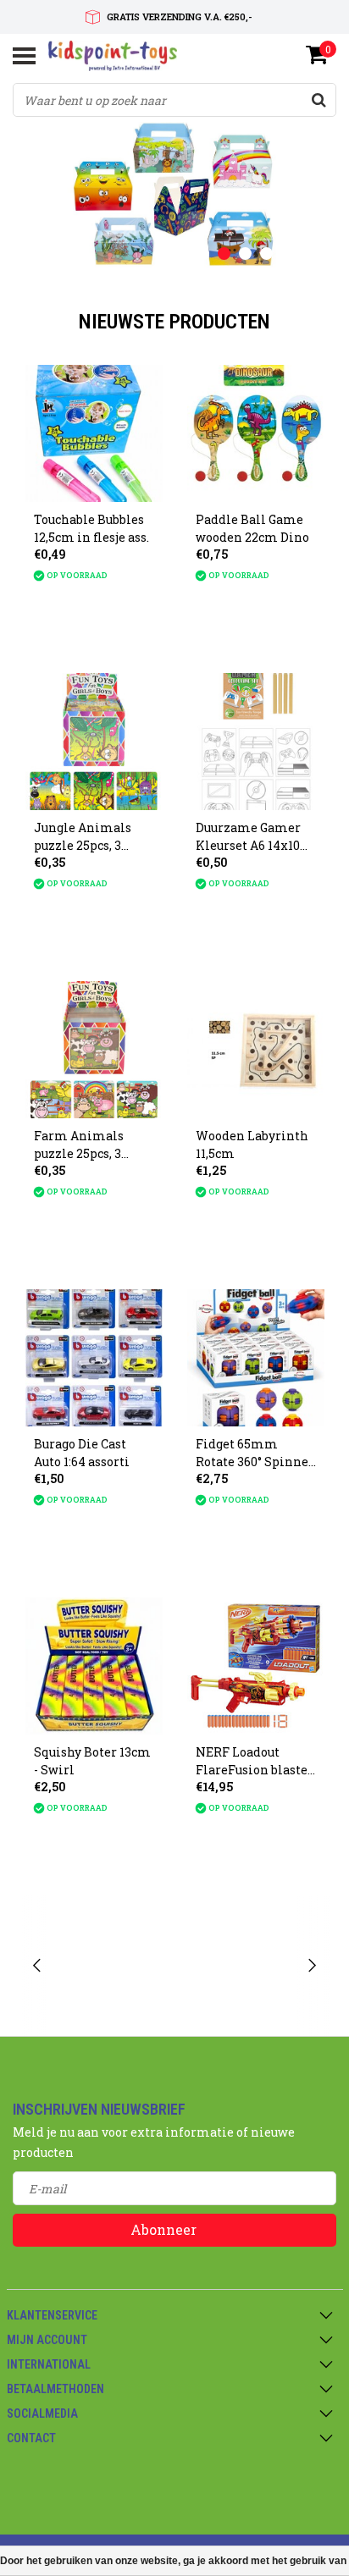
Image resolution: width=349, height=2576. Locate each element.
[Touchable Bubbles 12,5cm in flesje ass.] (94, 433)
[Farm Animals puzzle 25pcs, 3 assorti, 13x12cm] (94, 1050)
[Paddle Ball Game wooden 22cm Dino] (256, 433)
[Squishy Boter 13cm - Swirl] (94, 1666)
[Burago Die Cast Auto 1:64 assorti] (94, 1358)
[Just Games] (237, 1966)
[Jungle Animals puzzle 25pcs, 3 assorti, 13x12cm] (94, 742)
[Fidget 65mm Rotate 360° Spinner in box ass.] (256, 1358)
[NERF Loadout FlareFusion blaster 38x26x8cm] (256, 1666)
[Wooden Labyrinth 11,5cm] (256, 1050)
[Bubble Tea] (113, 1966)
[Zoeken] (319, 100)
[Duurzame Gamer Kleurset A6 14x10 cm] (256, 742)
